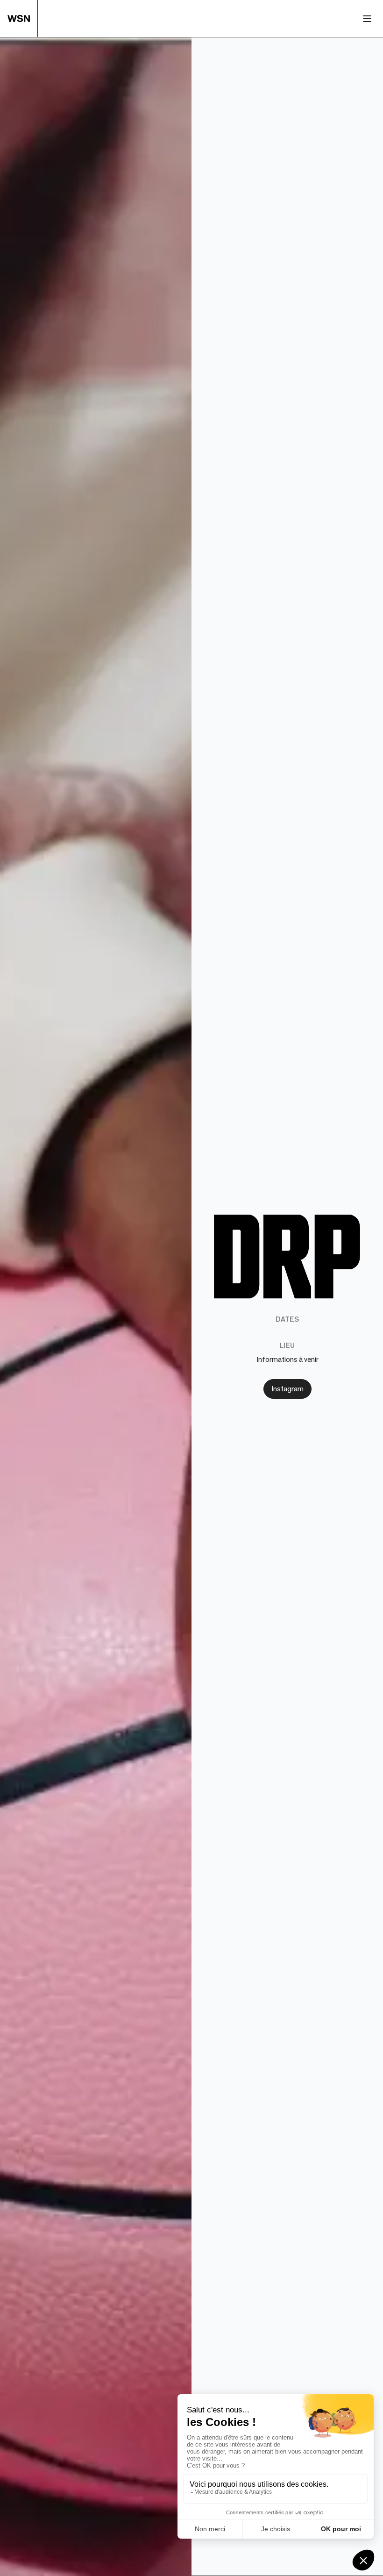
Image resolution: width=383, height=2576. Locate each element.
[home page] (23, 18)
